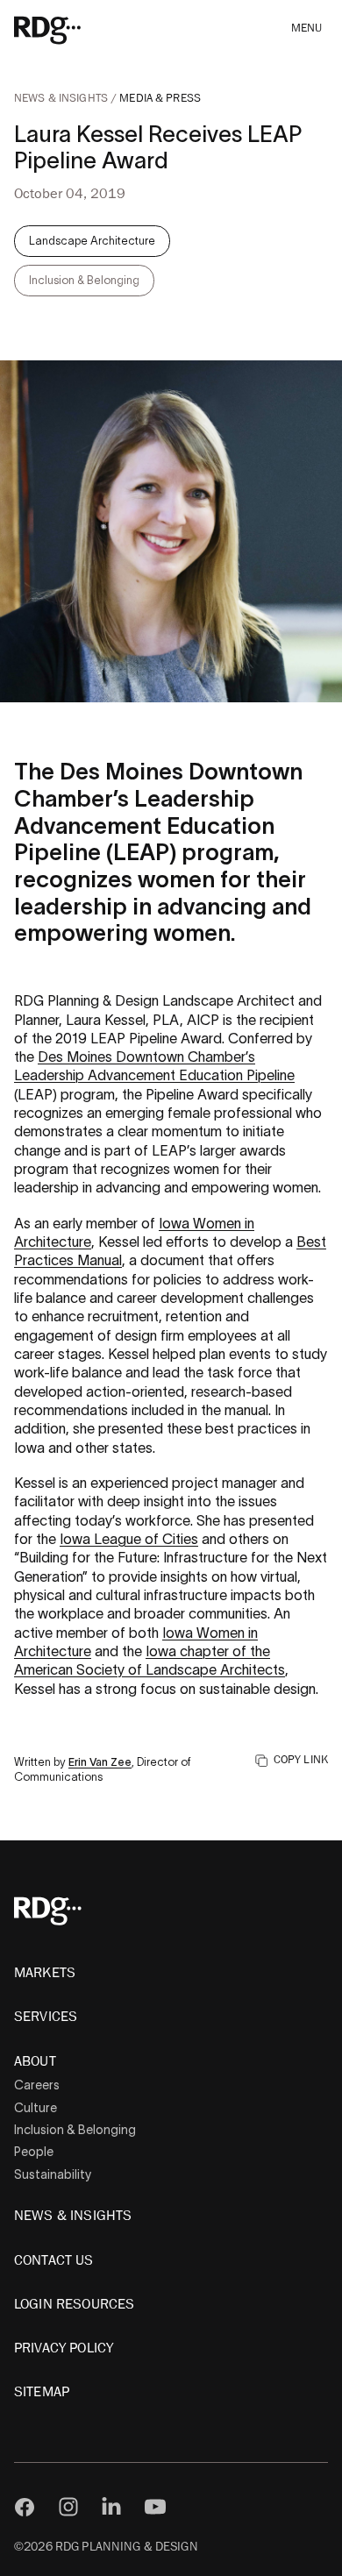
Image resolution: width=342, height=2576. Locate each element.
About (35, 2061)
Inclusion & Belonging (75, 2130)
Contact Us (54, 2260)
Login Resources (74, 2304)
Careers (37, 2085)
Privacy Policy (64, 2348)
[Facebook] (25, 2507)
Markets (45, 1973)
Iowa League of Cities (129, 1539)
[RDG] (72, 29)
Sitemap (42, 2392)
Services (46, 2017)
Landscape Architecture (92, 241)
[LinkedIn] (111, 2507)
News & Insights (62, 99)
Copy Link (301, 1761)
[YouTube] (155, 2507)
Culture (36, 2108)
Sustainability (53, 2174)
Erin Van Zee (100, 1762)
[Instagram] (68, 2507)
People (34, 2152)
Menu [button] (307, 28)
